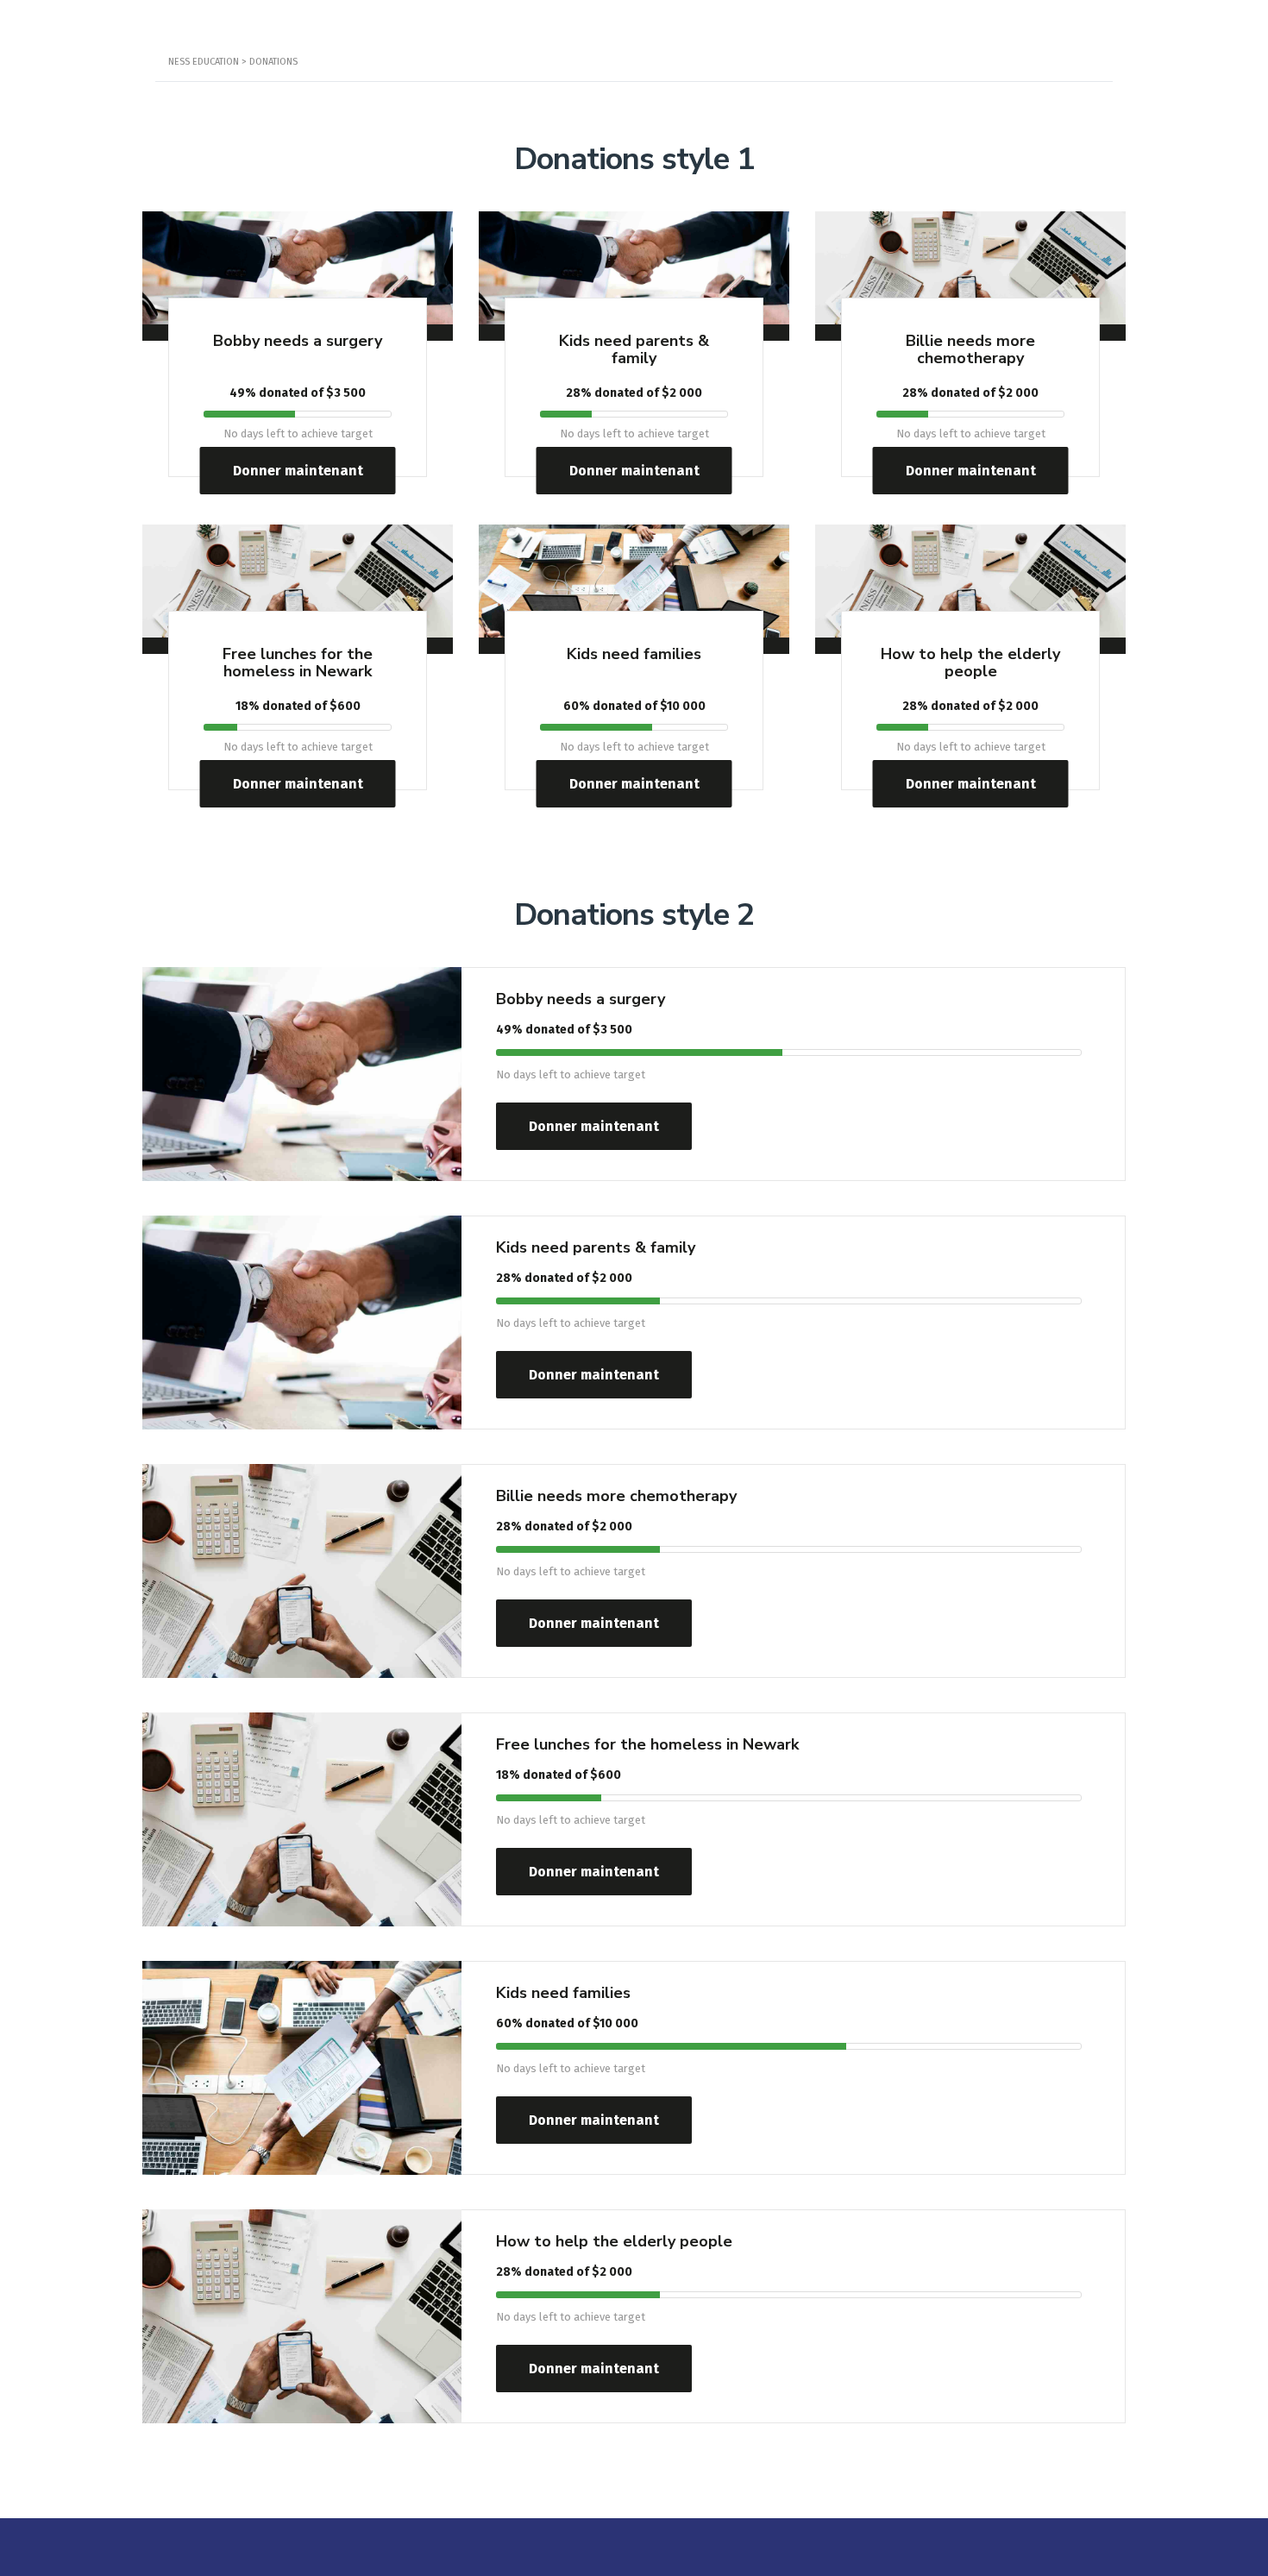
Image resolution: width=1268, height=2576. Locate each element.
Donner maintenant (298, 471)
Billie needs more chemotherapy (970, 349)
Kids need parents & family (634, 349)
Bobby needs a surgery (298, 341)
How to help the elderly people (970, 663)
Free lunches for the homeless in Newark (298, 663)
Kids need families (634, 654)
